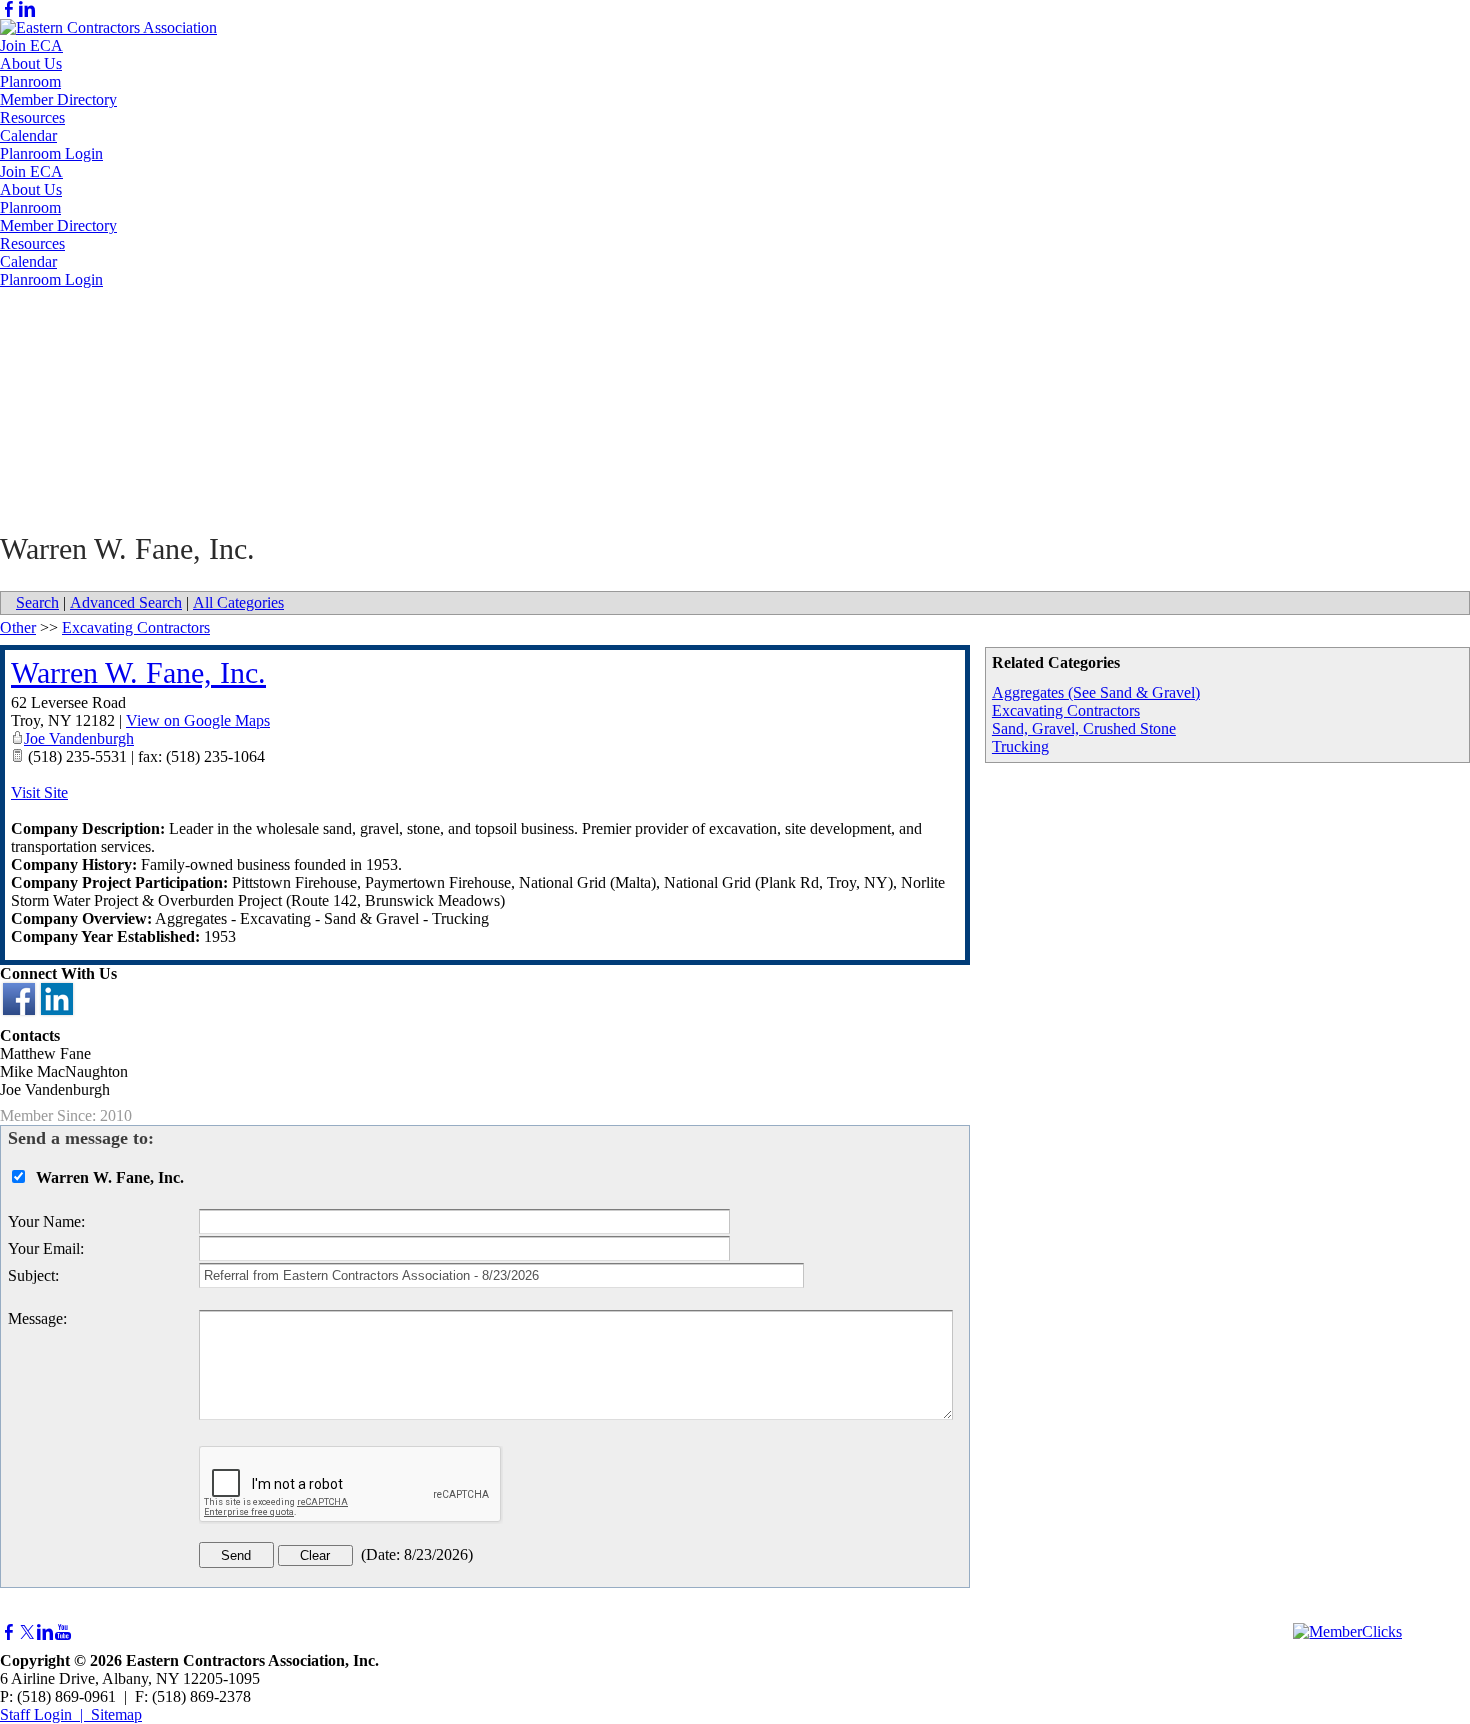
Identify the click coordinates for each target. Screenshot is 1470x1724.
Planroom (30, 81)
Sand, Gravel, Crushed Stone (1084, 728)
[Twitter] (27, 1632)
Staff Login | (45, 1714)
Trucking (1020, 746)
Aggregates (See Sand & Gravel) (1096, 692)
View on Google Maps (198, 720)
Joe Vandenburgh (79, 738)
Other (18, 627)
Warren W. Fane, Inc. (138, 672)
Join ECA (31, 45)
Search (37, 602)
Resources (32, 117)
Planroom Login (51, 153)
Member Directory (58, 99)
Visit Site (39, 792)
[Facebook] (9, 9)
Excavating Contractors (1066, 710)
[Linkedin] (27, 9)
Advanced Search (126, 602)
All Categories (238, 602)
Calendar (28, 135)
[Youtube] (63, 1632)
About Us (31, 63)
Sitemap (116, 1714)
